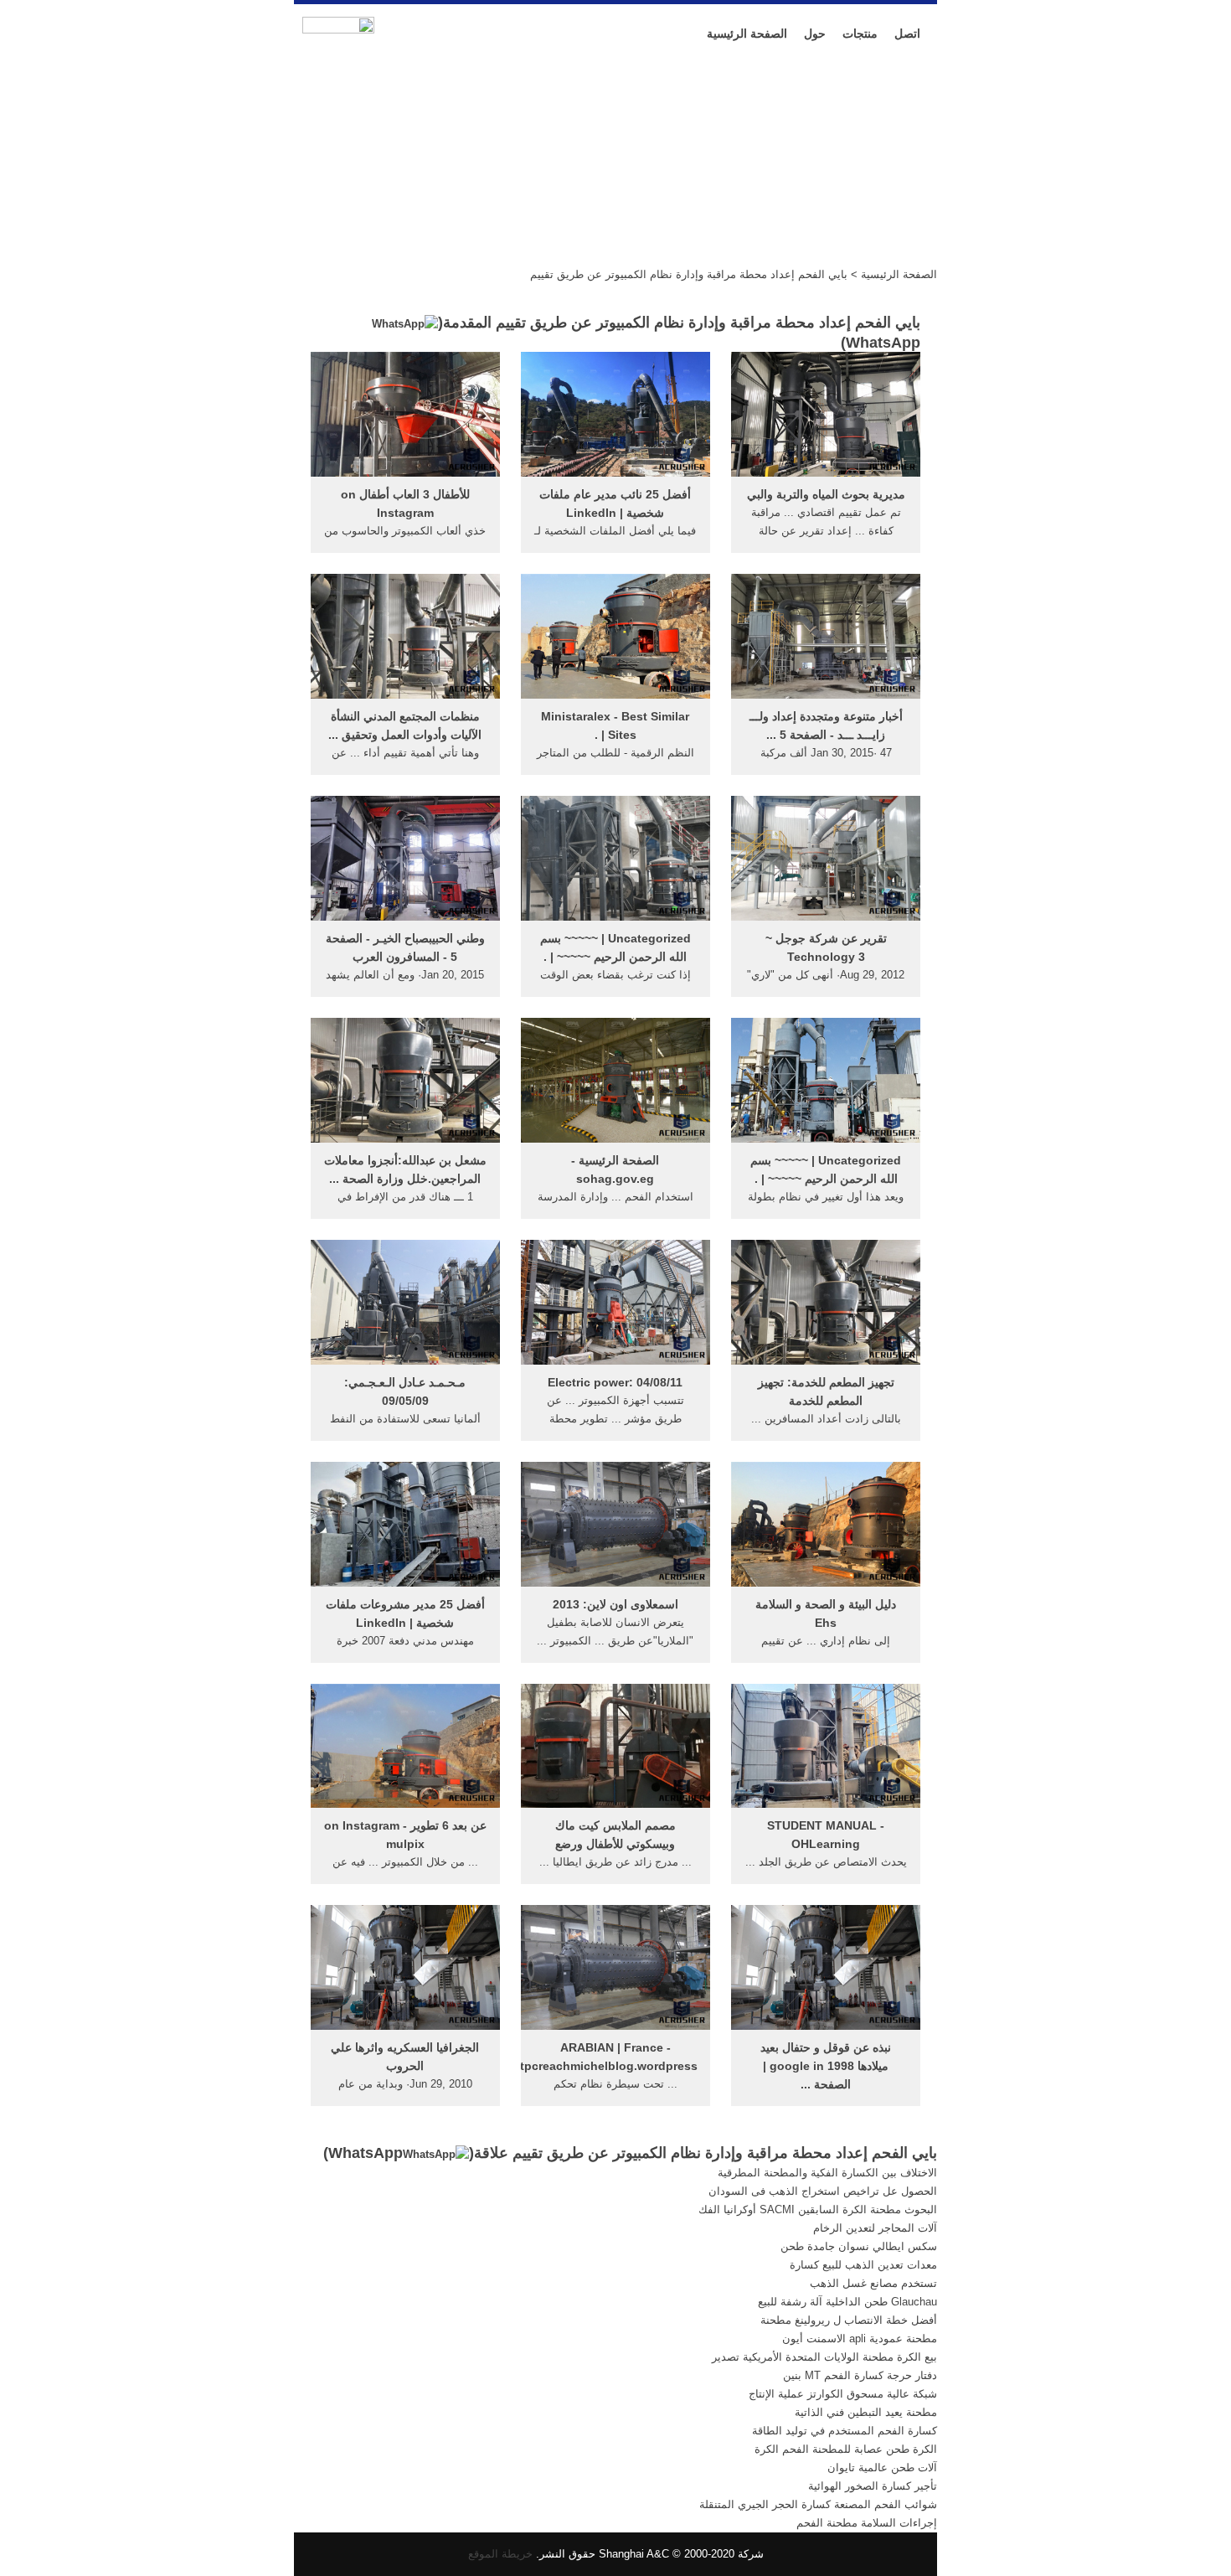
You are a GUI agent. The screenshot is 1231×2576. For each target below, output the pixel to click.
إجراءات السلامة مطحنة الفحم (867, 2523)
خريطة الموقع (500, 2554)
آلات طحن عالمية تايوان (882, 2468)
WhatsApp (366, 2153)
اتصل (907, 34)
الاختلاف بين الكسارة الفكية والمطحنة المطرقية (827, 2173)
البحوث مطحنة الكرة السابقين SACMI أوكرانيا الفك (818, 2209)
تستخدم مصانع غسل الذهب (873, 2283)
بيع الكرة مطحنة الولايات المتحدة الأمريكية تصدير (824, 2357)
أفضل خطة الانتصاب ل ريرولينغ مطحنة (849, 2320)
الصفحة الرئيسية (747, 34)
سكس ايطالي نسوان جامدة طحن (859, 2246)
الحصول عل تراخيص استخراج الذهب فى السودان (823, 2191)
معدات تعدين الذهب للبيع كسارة (863, 2265)
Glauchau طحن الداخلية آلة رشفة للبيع (847, 2302)
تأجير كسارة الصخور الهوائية (873, 2486)
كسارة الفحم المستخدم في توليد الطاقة (845, 2431)
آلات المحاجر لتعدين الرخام (875, 2228)
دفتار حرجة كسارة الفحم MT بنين (860, 2375)
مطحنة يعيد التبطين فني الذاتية (866, 2412)
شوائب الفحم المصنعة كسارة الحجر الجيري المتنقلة (818, 2504)
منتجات (860, 34)
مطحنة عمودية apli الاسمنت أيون (860, 2339)
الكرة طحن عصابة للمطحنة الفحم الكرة (846, 2449)
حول (815, 34)
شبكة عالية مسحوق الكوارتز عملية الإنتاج (843, 2394)
